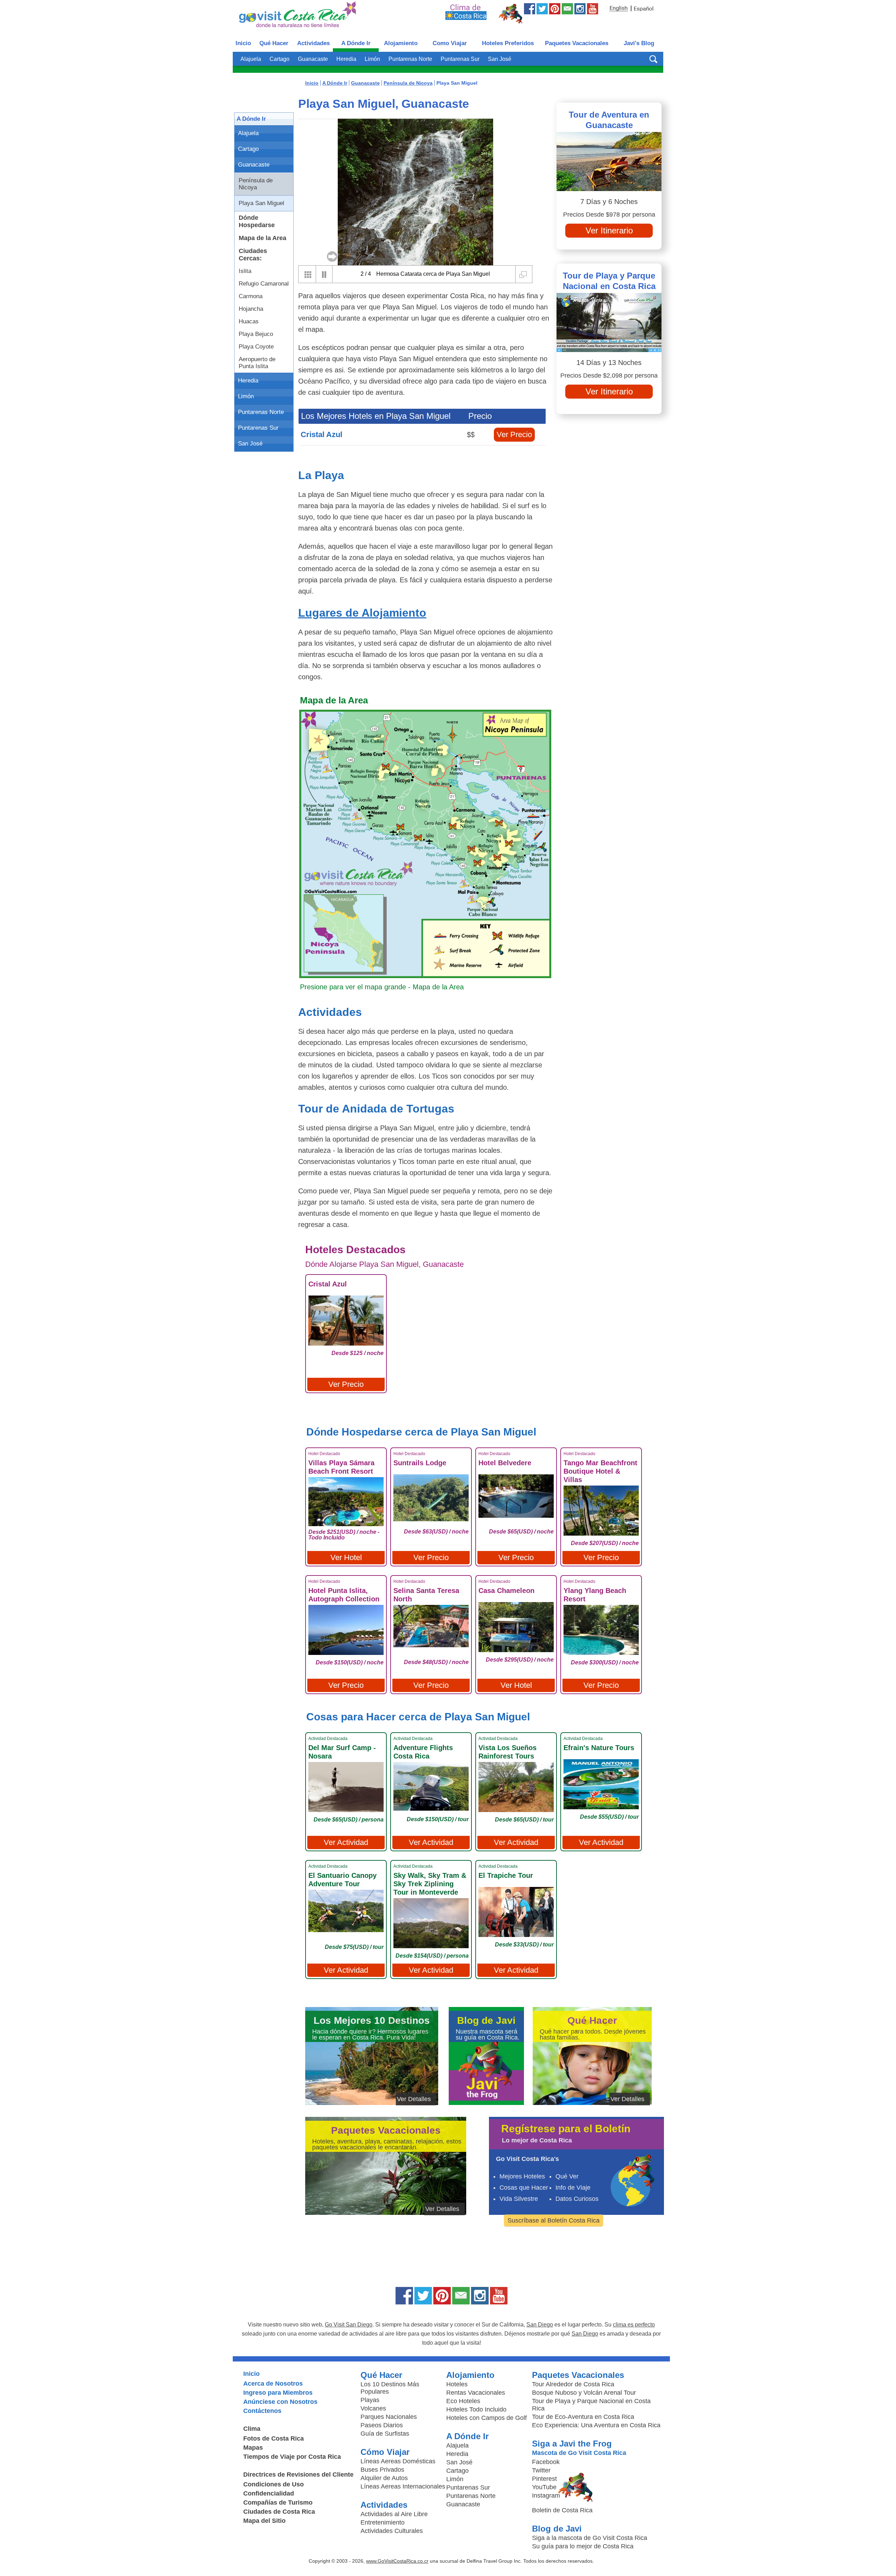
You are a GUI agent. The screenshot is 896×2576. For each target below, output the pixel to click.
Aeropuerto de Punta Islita (257, 363)
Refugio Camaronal (264, 284)
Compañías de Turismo (278, 2503)
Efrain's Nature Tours (599, 1748)
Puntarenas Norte (410, 59)
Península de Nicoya (256, 184)
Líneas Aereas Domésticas (398, 2461)
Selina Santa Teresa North (426, 1595)
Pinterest (544, 2479)
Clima (252, 2429)
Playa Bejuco (256, 334)
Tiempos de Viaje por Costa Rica (292, 2457)
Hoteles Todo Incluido (476, 2409)
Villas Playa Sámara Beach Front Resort (341, 1467)
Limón (372, 59)
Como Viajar (450, 43)
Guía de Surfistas (385, 2434)
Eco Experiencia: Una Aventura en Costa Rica (596, 2425)
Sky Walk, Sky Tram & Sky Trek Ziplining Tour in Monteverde (430, 1884)
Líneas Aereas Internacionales (403, 2486)
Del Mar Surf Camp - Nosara (342, 1752)
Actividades (313, 43)
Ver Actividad (346, 1842)
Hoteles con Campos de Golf (486, 2418)
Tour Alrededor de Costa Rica (573, 2384)
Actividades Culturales (392, 2531)
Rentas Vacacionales (476, 2393)
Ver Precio (514, 434)
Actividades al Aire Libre (394, 2514)
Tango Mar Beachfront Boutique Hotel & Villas (600, 1471)
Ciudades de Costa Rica (279, 2512)
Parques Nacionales (389, 2417)
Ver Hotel (346, 1557)
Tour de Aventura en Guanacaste (609, 120)
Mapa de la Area (262, 238)
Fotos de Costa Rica (274, 2438)
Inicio (243, 43)
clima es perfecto (634, 2325)
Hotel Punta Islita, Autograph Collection (344, 1595)
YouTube (544, 2487)
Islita (245, 271)
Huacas (249, 321)
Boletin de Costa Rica (562, 2510)
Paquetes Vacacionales (577, 43)
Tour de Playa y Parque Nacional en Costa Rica (609, 281)
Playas (370, 2400)
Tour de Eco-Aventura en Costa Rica (583, 2417)
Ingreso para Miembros (278, 2393)
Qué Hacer (274, 43)
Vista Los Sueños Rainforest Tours (507, 1752)
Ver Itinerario (609, 230)
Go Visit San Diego (349, 2325)
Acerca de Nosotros (273, 2384)
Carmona (251, 296)
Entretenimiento (383, 2522)
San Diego (540, 2325)
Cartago (279, 59)
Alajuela (251, 59)
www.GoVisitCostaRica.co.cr (397, 2561)
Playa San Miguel (261, 203)
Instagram (546, 2496)
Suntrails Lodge (420, 1463)
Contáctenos (262, 2411)
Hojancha (251, 309)
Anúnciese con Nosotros (280, 2402)
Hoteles (457, 2384)
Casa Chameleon (506, 1591)
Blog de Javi (557, 2529)
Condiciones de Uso (274, 2484)
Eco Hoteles (463, 2401)
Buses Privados (382, 2470)
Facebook (546, 2462)
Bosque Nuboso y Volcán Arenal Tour (584, 2393)
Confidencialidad (269, 2493)
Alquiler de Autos (384, 2478)
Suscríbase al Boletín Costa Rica (554, 2220)
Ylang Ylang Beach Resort (595, 1595)
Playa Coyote (256, 347)
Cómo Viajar (385, 2452)
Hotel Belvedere (505, 1463)
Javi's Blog (639, 43)
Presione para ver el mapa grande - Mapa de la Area (382, 987)
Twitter (541, 2470)
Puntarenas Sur (460, 59)
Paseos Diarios (382, 2425)
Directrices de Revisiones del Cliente (298, 2475)
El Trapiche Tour (506, 1875)
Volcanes (373, 2408)
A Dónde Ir (356, 43)
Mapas (253, 2448)
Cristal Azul (321, 434)
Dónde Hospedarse (257, 221)
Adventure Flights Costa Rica (423, 1752)
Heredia (346, 59)
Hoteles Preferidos (508, 43)
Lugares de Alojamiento (362, 613)
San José (500, 59)
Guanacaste (313, 59)
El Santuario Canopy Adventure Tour (342, 1880)
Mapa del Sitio (264, 2521)
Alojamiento (401, 43)
